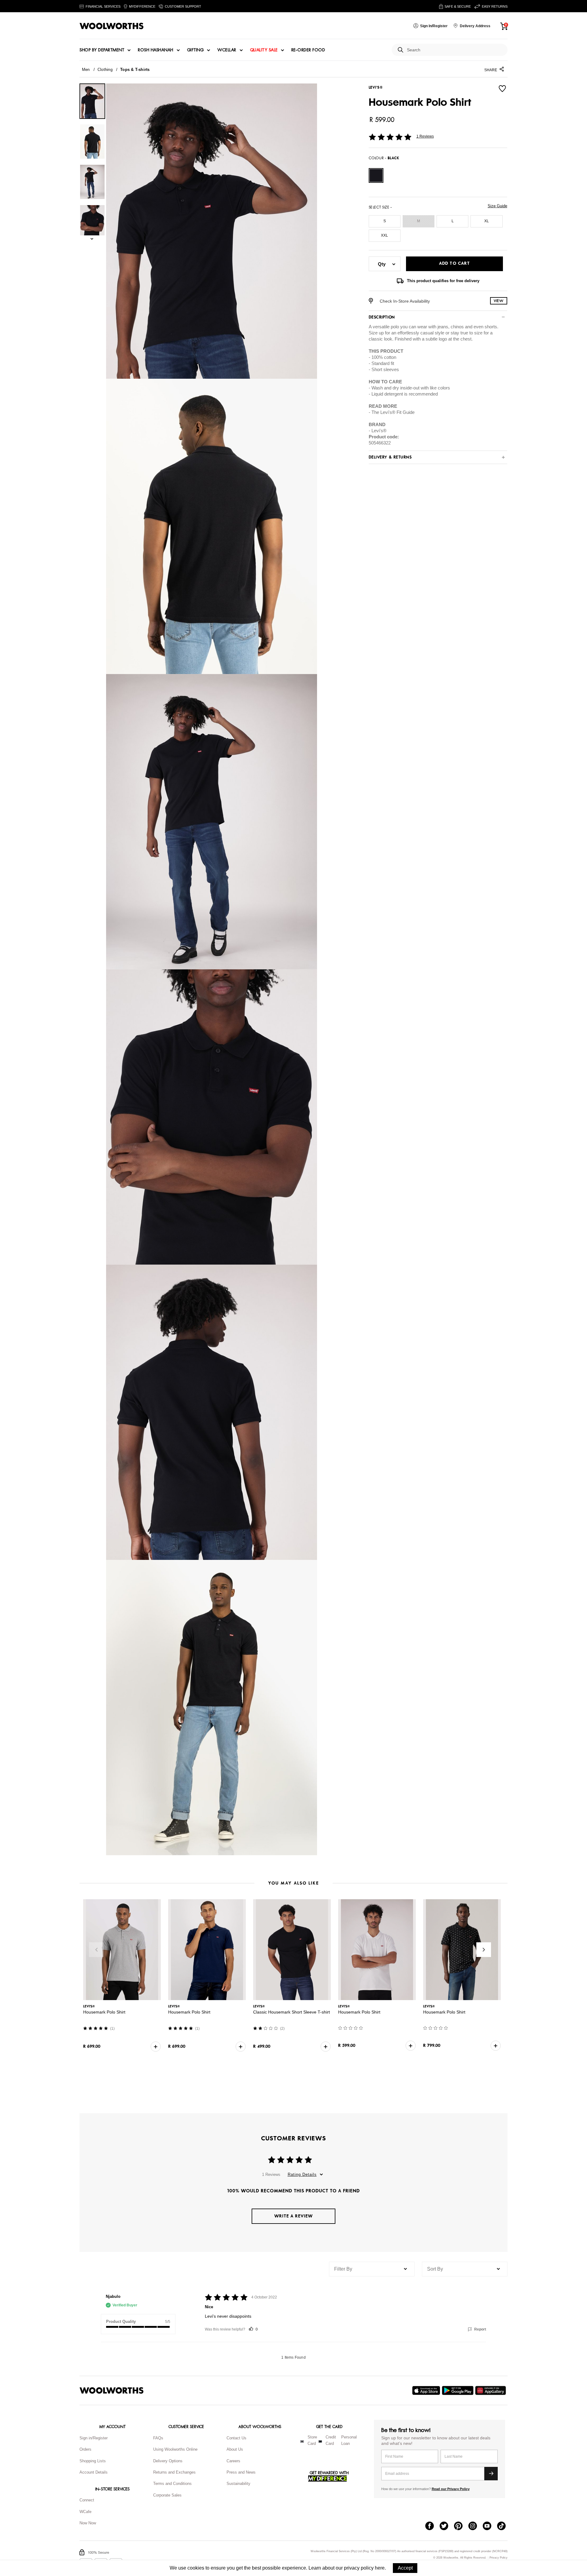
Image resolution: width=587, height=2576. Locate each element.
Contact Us (236, 2438)
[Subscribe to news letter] (491, 2474)
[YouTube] (490, 2526)
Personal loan (349, 2440)
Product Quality (121, 2322)
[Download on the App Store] (427, 2390)
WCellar (227, 50)
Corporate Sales (167, 2495)
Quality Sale (264, 50)
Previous (96, 1950)
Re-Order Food (308, 50)
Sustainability (238, 2484)
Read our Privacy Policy (451, 2489)
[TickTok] (504, 2526)
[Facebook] (432, 2526)
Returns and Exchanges (174, 2472)
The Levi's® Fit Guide (393, 412)
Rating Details (302, 2174)
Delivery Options (168, 2461)
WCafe (85, 2512)
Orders (85, 2449)
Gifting (196, 50)
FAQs (158, 2438)
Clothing (105, 70)
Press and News (241, 2472)
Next (484, 1950)
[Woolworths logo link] (112, 26)
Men (86, 70)
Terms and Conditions (172, 2484)
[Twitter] (447, 2526)
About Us (235, 2449)
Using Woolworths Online (175, 2449)
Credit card (331, 2440)
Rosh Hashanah (156, 50)
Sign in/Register (94, 2438)
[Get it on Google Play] (458, 2390)
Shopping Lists (93, 2461)
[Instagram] (476, 2526)
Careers (233, 2461)
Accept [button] (405, 2568)
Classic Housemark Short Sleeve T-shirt (292, 2012)
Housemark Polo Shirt (104, 2012)
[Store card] (302, 2441)
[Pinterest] (461, 2526)
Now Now (88, 2523)
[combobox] (455, 50)
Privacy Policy (498, 2558)
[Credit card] (320, 2441)
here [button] (380, 2568)
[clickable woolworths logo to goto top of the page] (112, 2390)
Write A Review (293, 2216)
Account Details (94, 2472)
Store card (312, 2440)
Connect (87, 2500)
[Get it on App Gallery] (491, 2390)
